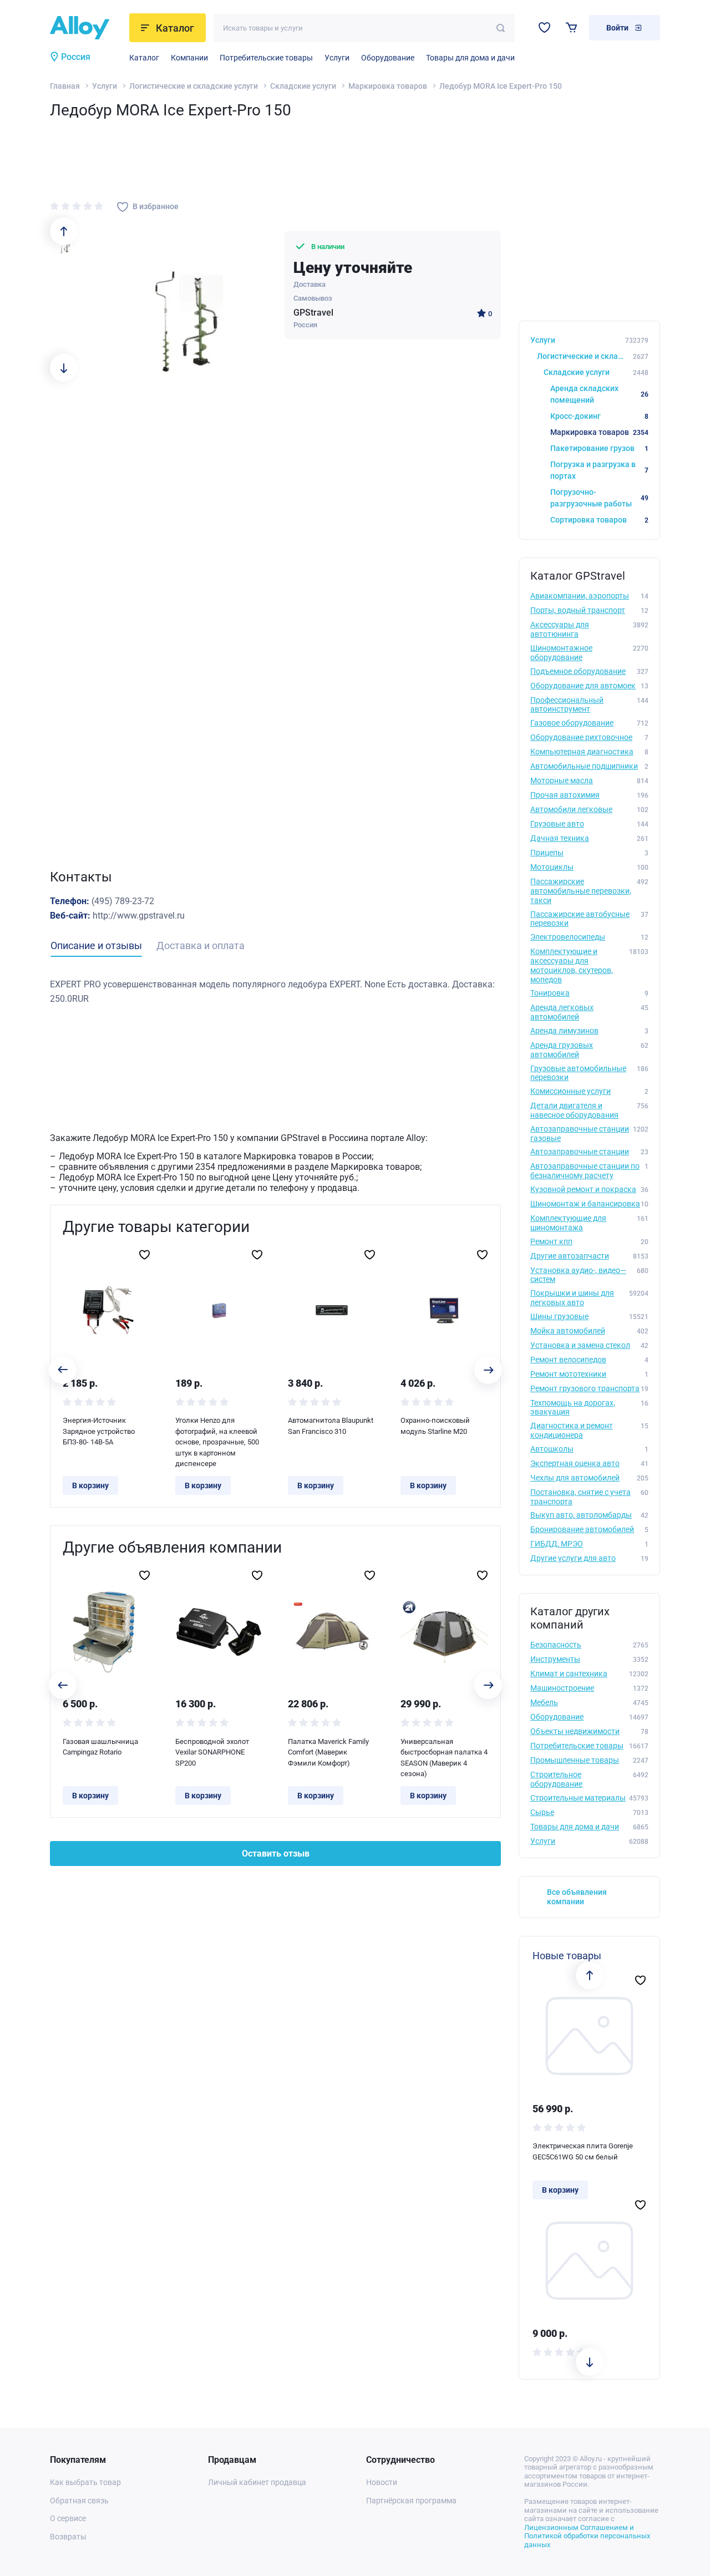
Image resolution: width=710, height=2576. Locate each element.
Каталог (144, 58)
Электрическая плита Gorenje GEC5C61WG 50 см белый (583, 2151)
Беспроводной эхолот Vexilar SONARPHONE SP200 (212, 1752)
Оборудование (388, 58)
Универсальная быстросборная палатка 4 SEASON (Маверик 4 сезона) (444, 1758)
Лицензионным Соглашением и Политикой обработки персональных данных (587, 2536)
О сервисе (68, 2518)
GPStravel (313, 313)
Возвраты (68, 2537)
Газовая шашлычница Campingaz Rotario (100, 1747)
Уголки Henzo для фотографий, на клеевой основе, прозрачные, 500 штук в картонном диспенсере (217, 1442)
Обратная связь (79, 2501)
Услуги (337, 58)
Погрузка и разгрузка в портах (599, 470)
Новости (382, 2482)
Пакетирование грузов (599, 448)
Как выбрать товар (85, 2482)
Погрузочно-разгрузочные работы (599, 498)
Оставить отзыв (276, 1854)
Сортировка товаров (599, 520)
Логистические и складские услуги (194, 86)
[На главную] (86, 28)
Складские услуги (303, 86)
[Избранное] (544, 27)
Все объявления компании (577, 1897)
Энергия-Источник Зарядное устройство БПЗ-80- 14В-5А (99, 1431)
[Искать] (501, 28)
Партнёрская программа (411, 2501)
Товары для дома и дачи (470, 58)
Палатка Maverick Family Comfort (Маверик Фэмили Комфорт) (328, 1752)
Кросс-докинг (599, 416)
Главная (65, 86)
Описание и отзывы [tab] (96, 945)
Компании (189, 58)
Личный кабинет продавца (257, 2482)
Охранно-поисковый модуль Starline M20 (435, 1426)
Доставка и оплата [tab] (201, 945)
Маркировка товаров (388, 86)
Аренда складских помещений (599, 394)
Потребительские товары (266, 58)
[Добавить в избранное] (144, 1255)
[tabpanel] (275, 992)
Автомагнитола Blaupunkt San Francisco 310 (331, 1426)
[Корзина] (572, 27)
